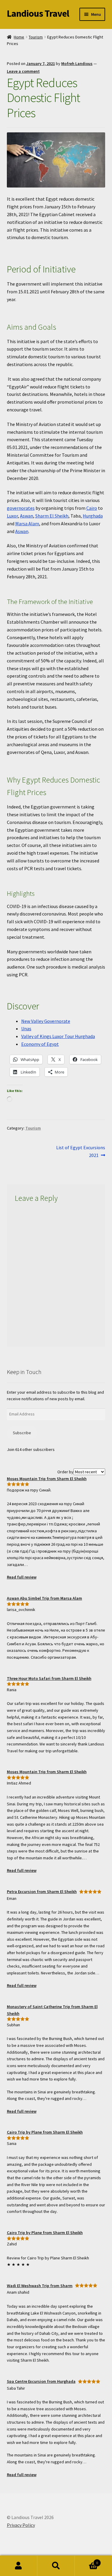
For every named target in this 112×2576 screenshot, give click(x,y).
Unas (26, 1028)
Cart (86, 2561)
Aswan (27, 516)
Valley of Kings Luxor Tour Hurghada (58, 1036)
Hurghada (93, 516)
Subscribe (22, 1433)
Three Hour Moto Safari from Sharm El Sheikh (49, 1678)
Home (19, 37)
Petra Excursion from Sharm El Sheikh (42, 1892)
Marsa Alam (27, 523)
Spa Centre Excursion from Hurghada (41, 2381)
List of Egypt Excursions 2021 (81, 1151)
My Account (19, 2566)
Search (56, 2566)
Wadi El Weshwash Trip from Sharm (40, 2286)
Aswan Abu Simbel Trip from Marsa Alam (45, 1598)
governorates (21, 508)
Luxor (12, 516)
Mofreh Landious (77, 63)
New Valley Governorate (46, 1021)
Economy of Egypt (40, 1044)
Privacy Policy (21, 2525)
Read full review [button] (22, 1577)
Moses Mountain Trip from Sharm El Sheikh (47, 1479)
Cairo (92, 508)
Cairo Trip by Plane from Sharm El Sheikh (45, 2132)
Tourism (36, 37)
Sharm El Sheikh (52, 516)
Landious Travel (38, 13)
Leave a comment (23, 71)
